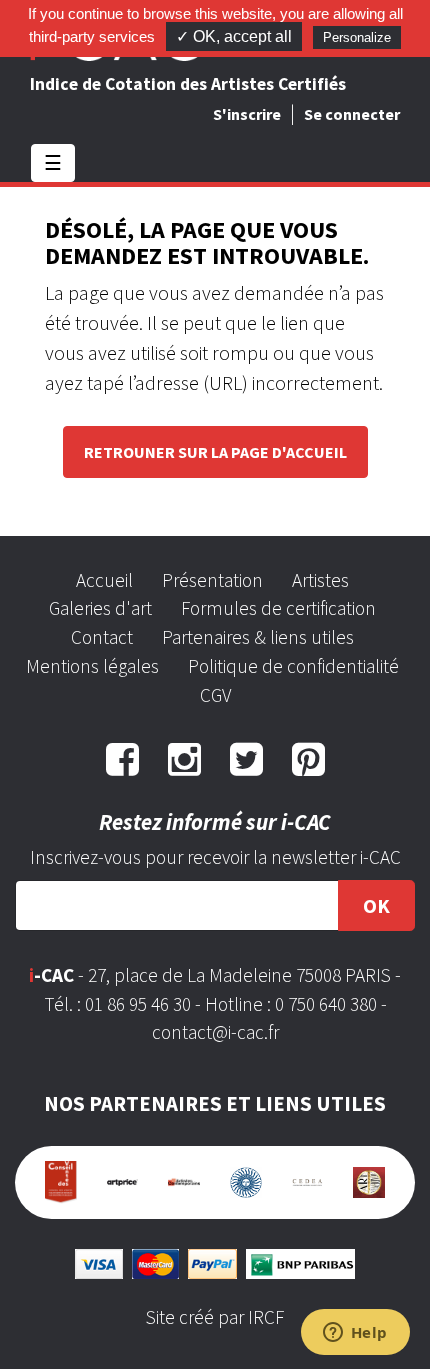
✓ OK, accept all (234, 36)
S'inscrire (247, 114)
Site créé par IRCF (215, 1317)
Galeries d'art (100, 608)
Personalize (357, 37)
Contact (102, 637)
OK (376, 905)
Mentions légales (92, 666)
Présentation (212, 580)
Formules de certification (278, 608)
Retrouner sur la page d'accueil (215, 452)
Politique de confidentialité (293, 666)
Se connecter (352, 114)
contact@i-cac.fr (215, 1032)
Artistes (320, 580)
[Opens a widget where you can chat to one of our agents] (355, 1334)
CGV (215, 695)
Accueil (104, 580)
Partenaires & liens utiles (258, 637)
